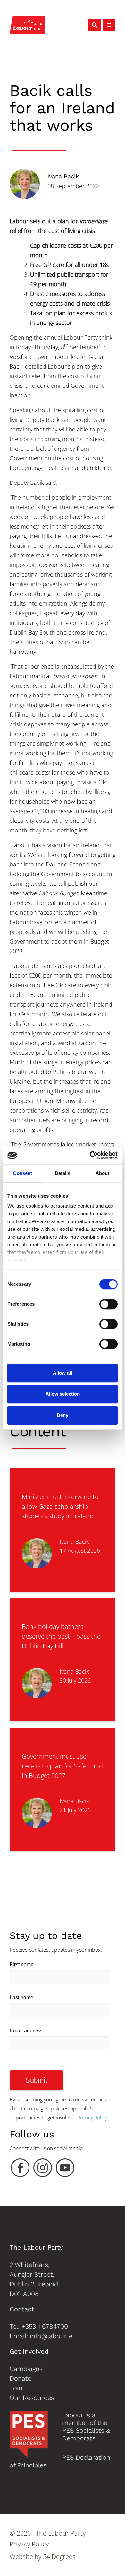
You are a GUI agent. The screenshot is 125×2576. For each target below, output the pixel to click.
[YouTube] (65, 2169)
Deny (63, 1415)
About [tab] (103, 1173)
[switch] (108, 1304)
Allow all (63, 1373)
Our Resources (32, 2398)
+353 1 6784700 (45, 2326)
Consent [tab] (22, 1173)
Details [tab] (63, 1173)
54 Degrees (59, 2557)
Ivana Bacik (63, 176)
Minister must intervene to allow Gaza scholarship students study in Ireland (60, 1506)
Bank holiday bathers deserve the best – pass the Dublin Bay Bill (61, 1636)
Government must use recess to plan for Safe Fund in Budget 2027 (62, 1766)
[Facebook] (20, 2169)
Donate (21, 2378)
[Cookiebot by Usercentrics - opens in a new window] (90, 1155)
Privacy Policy (92, 2118)
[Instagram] (43, 2169)
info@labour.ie (51, 2336)
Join (16, 2388)
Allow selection (63, 1394)
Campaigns (26, 2369)
